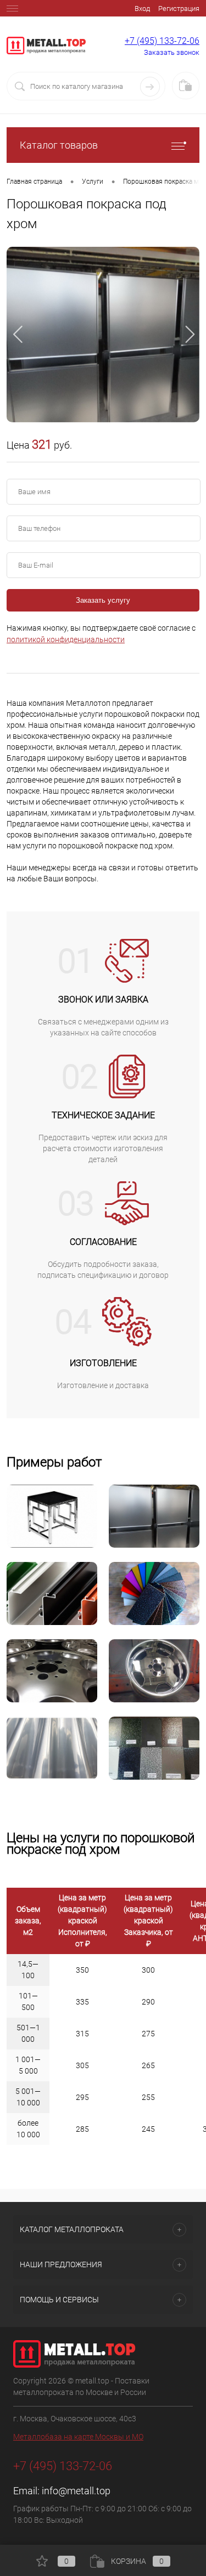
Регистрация (179, 9)
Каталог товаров (59, 145)
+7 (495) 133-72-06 (162, 41)
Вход (142, 9)
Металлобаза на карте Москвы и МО (78, 2437)
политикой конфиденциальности (66, 639)
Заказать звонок (172, 52)
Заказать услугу (103, 600)
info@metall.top (76, 2491)
